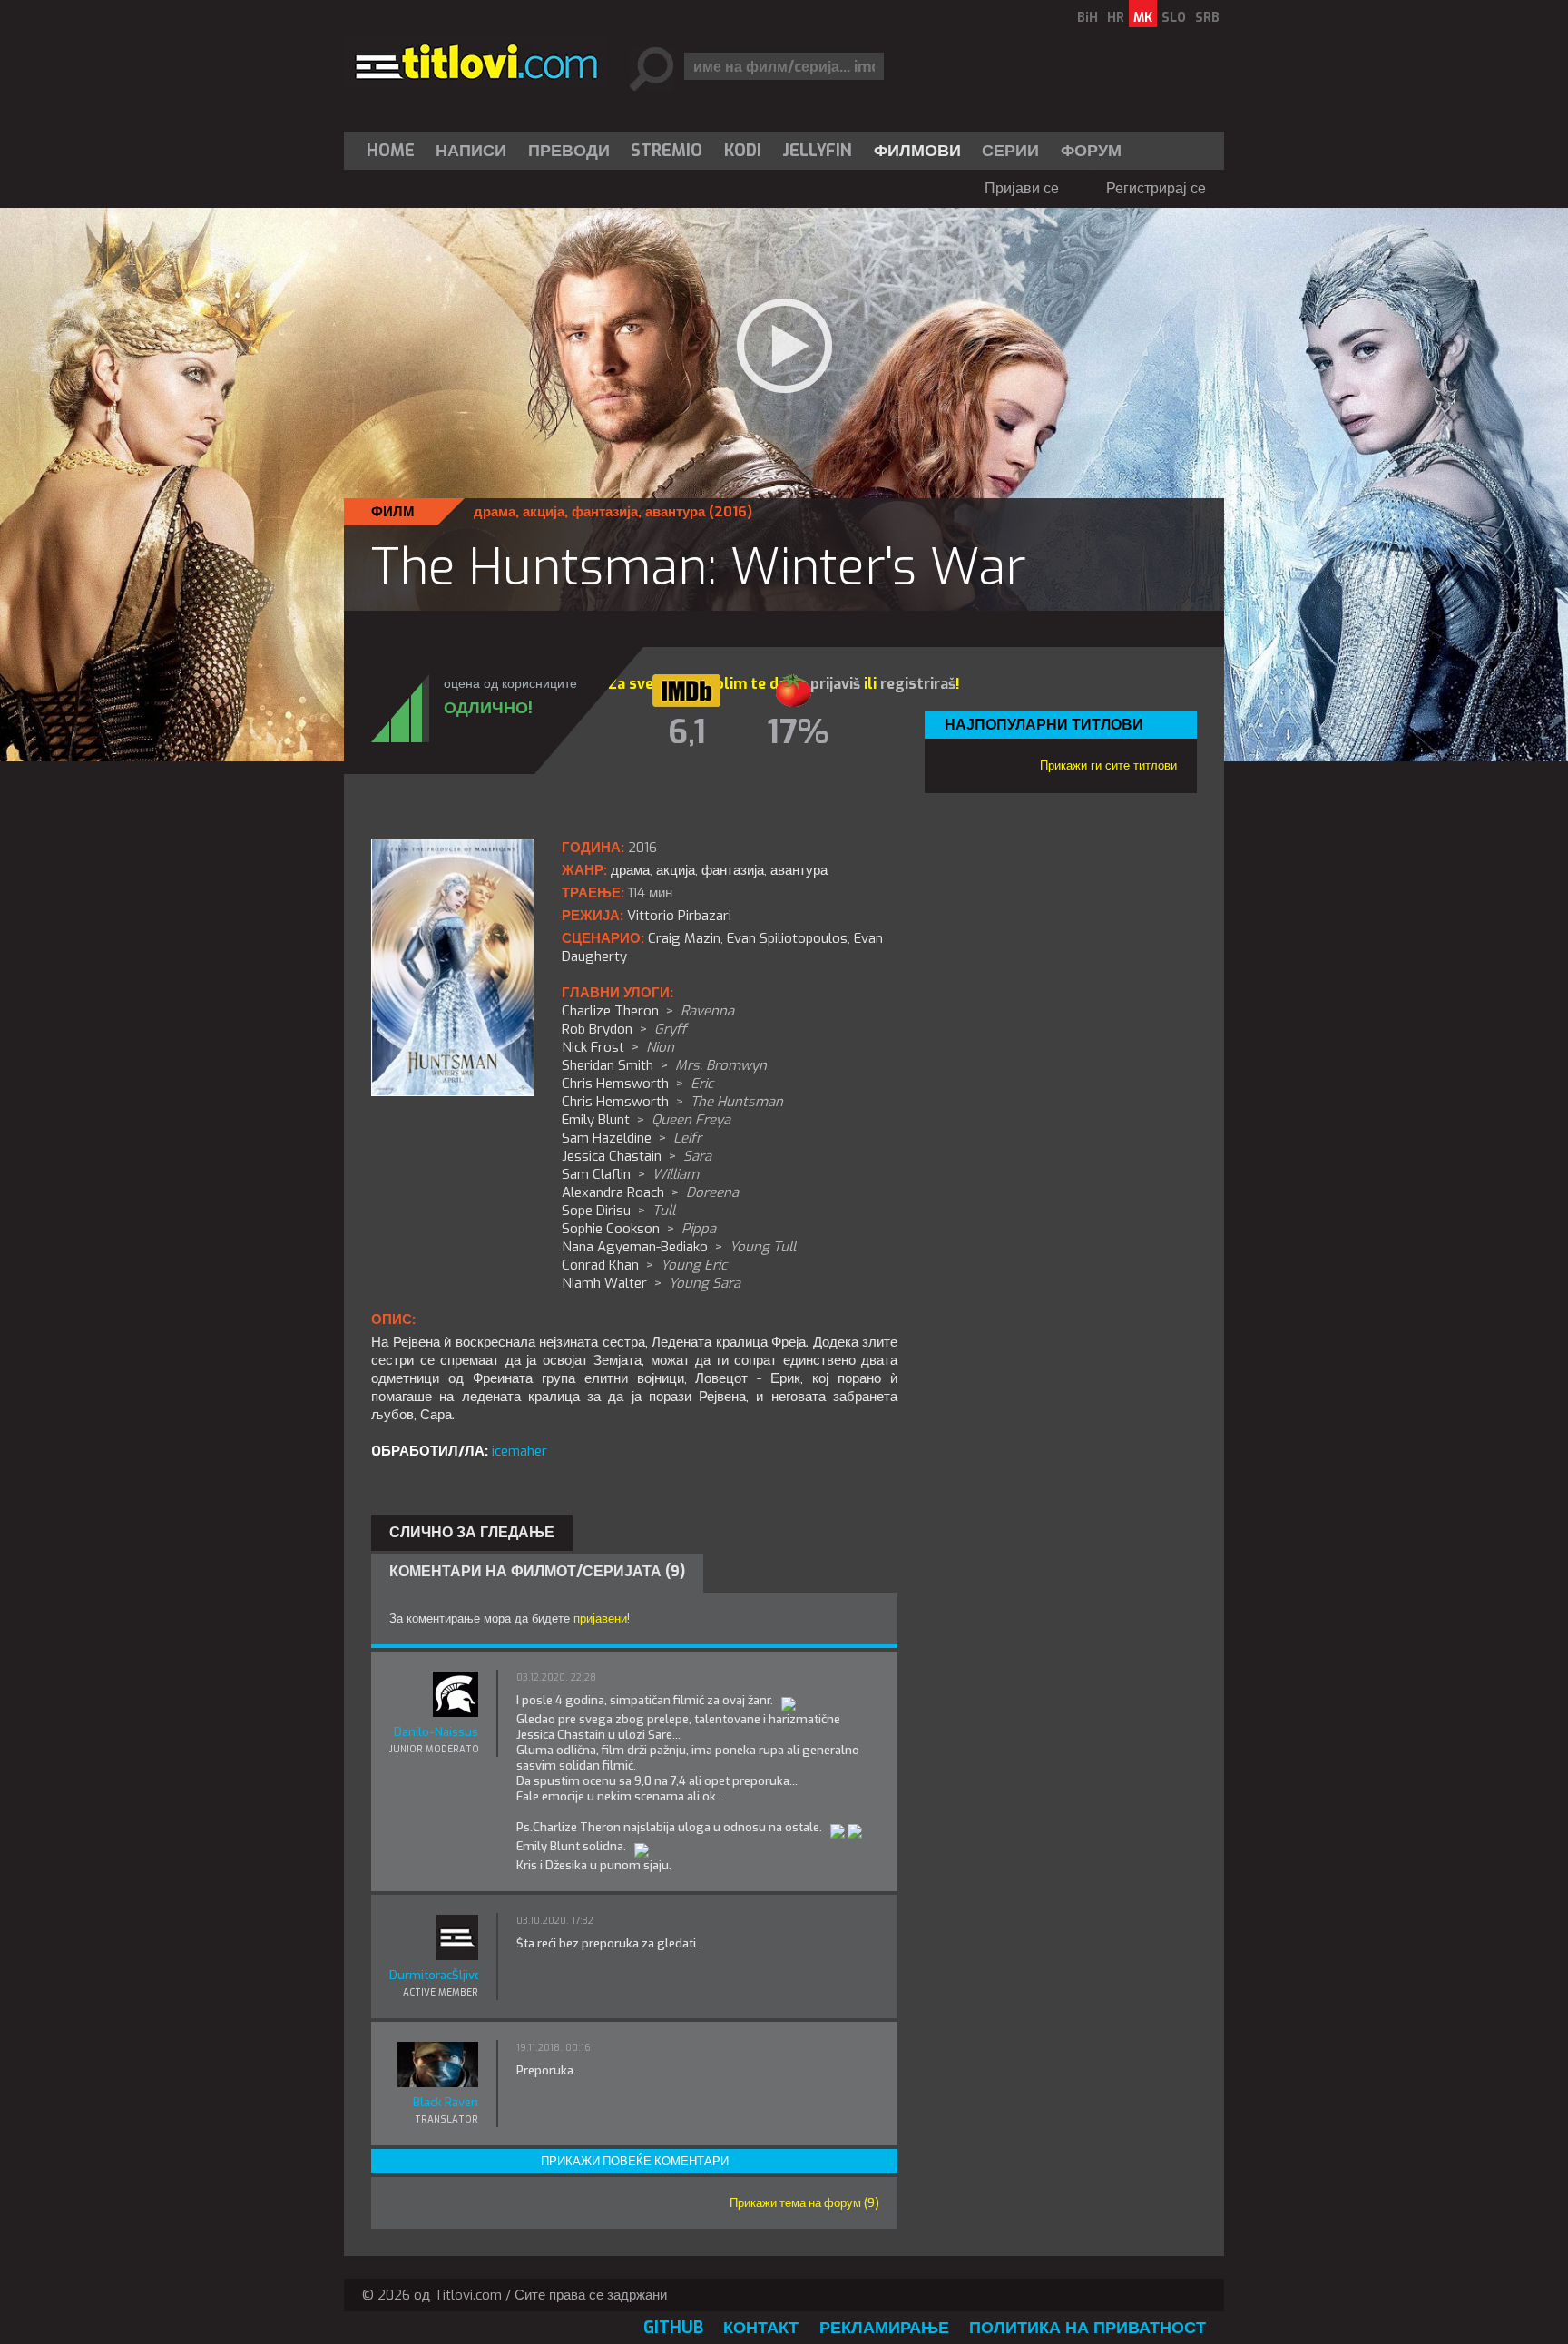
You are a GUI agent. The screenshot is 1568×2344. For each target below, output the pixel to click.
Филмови (917, 151)
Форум (1091, 151)
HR (1116, 18)
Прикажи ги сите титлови (1108, 765)
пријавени (600, 1618)
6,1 (687, 732)
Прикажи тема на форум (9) (804, 2203)
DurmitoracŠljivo (434, 1975)
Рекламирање (884, 2328)
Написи (471, 151)
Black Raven (446, 2102)
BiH (1088, 18)
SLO (1174, 18)
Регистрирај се (1156, 188)
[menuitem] (395, 151)
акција (544, 512)
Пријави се (1022, 188)
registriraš (918, 684)
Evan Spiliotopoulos (787, 938)
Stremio (666, 151)
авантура (675, 512)
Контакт (761, 2328)
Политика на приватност (1088, 2328)
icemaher (519, 1451)
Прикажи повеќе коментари (635, 2161)
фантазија (605, 512)
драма (495, 512)
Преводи (569, 151)
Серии (1010, 151)
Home (391, 151)
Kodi (743, 151)
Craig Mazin (684, 938)
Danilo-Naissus (436, 1732)
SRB (1207, 18)
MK (1143, 18)
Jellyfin (817, 151)
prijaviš (835, 684)
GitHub (673, 2328)
